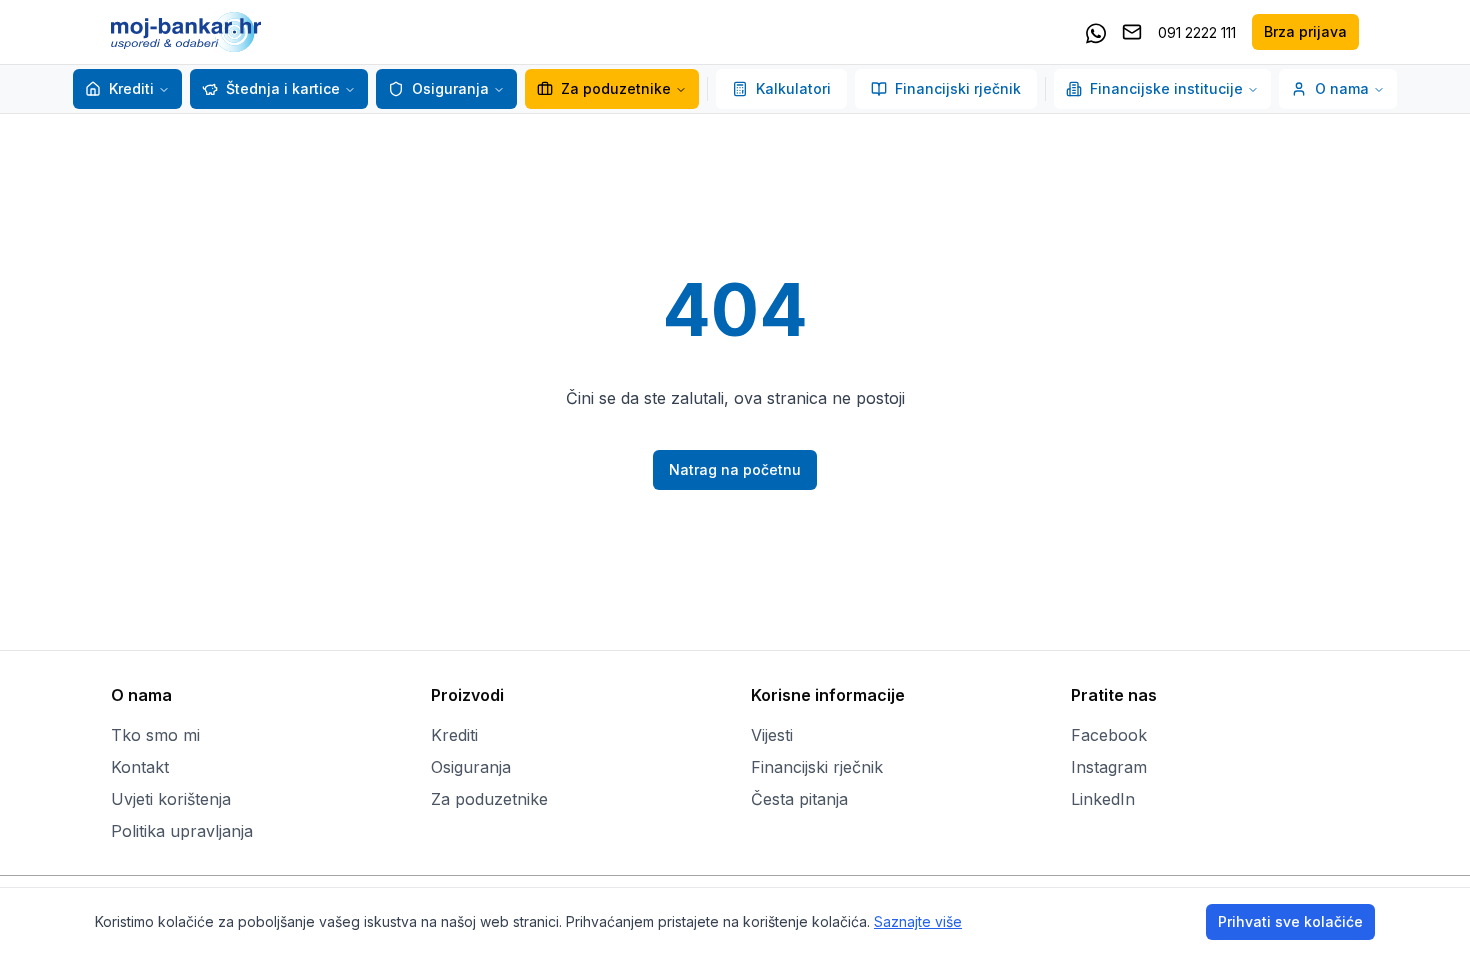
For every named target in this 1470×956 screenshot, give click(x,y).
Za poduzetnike (616, 88)
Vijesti (772, 735)
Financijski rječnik (958, 88)
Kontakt (140, 767)
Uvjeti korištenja (171, 799)
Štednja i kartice (283, 88)
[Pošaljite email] (1132, 32)
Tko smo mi (155, 735)
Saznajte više (918, 921)
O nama (1342, 88)
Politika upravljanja (182, 831)
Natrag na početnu (735, 469)
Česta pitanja (799, 799)
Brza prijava (1305, 31)
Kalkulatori (793, 88)
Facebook (1109, 735)
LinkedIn (1103, 799)
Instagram (1109, 767)
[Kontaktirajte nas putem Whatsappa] (1096, 32)
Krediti (131, 88)
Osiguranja (450, 88)
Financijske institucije (1166, 88)
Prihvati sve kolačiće (1290, 921)
